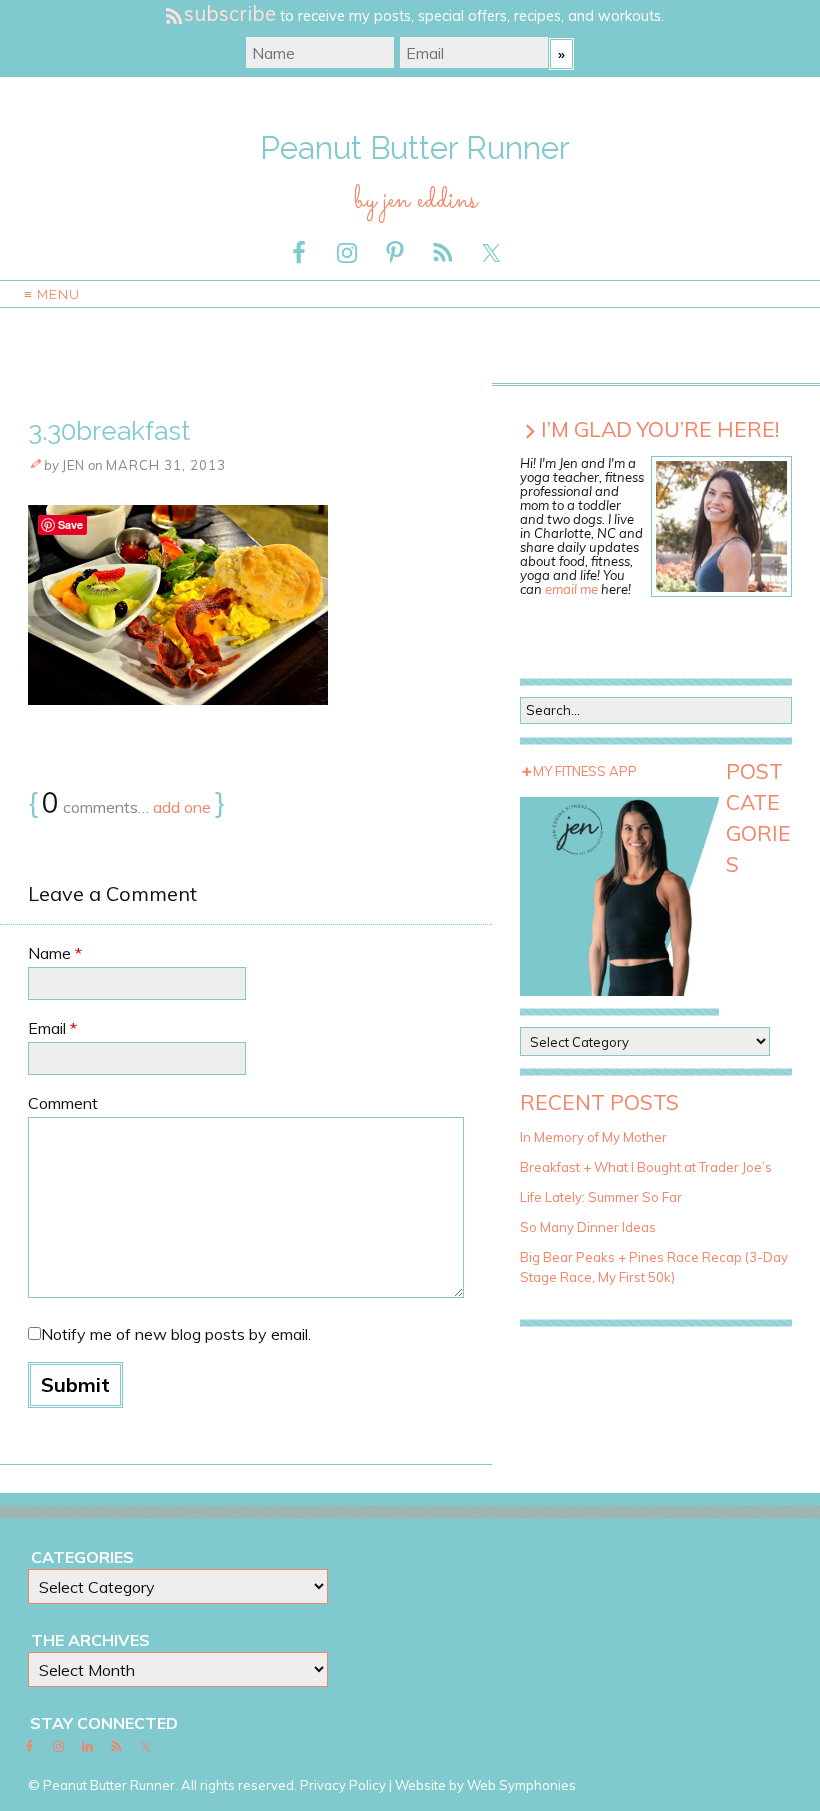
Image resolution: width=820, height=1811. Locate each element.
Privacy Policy (343, 1785)
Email (52, 1028)
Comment (63, 1103)
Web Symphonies (521, 1785)
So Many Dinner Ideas (588, 1227)
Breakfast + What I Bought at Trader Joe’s (646, 1167)
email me (571, 589)
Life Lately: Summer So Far (601, 1197)
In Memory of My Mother (593, 1137)
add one (182, 807)
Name (55, 953)
